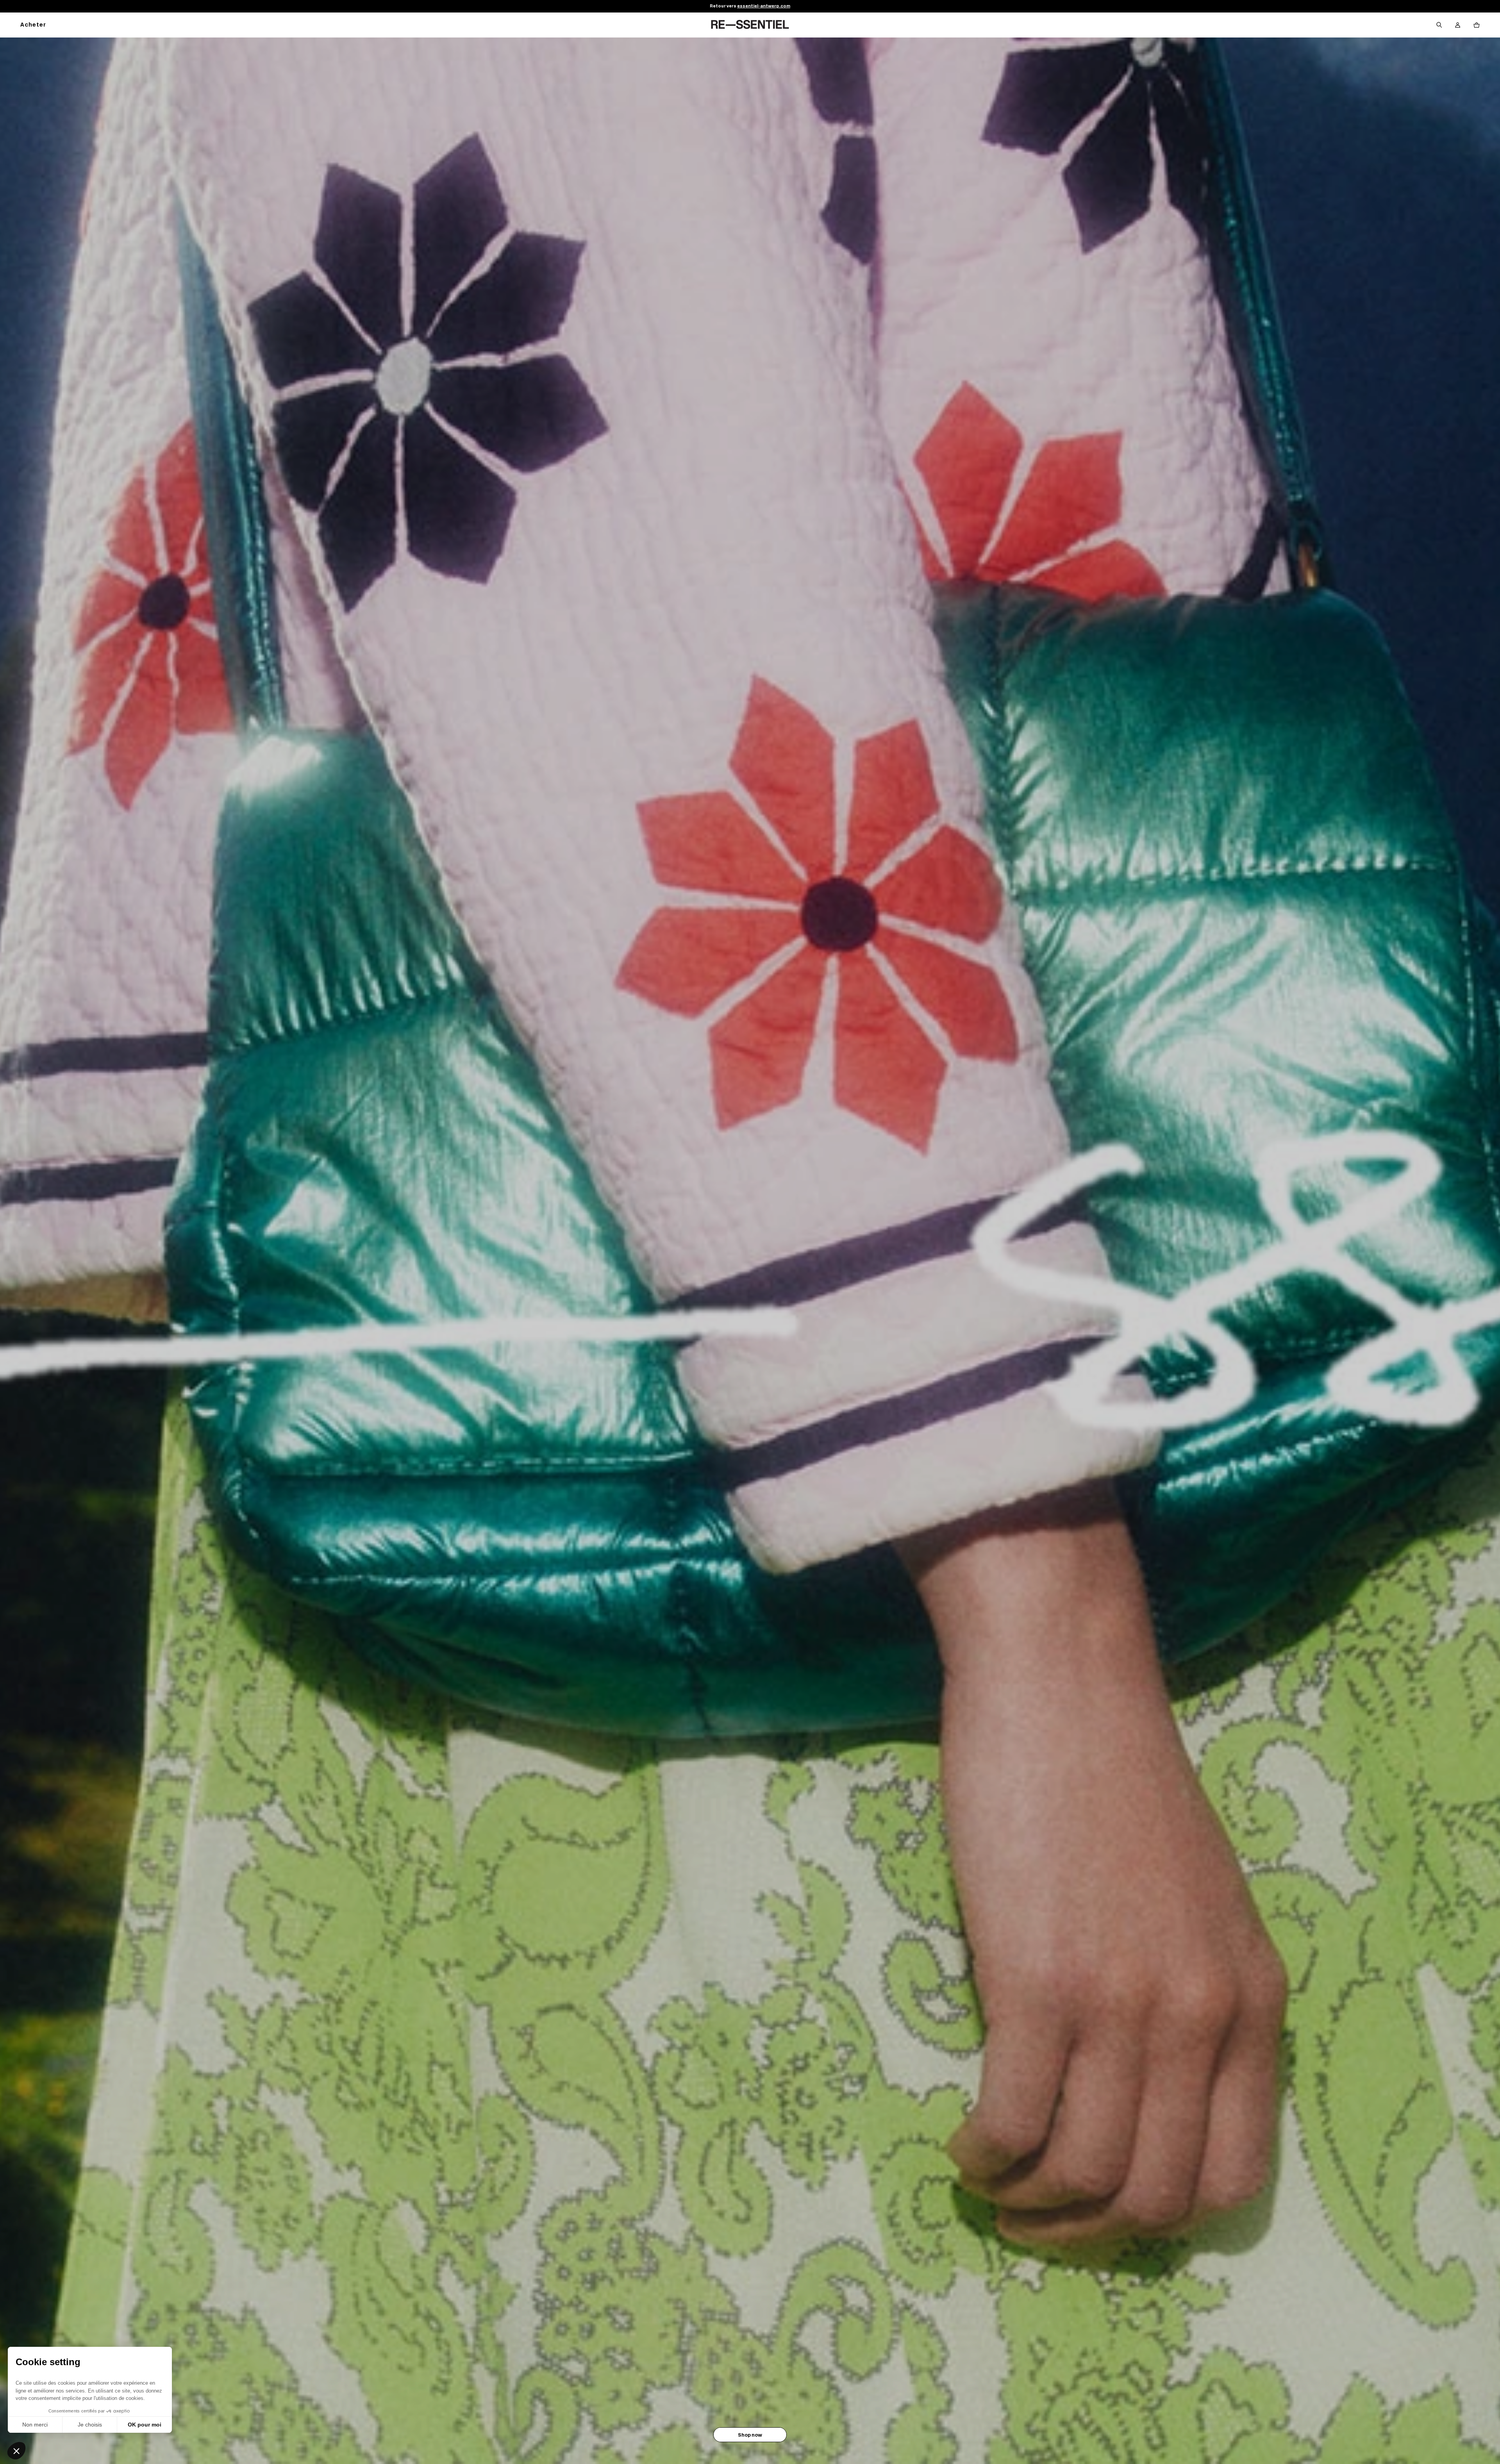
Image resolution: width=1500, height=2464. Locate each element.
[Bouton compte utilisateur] (1458, 25)
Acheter (33, 25)
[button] (16, 2451)
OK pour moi (145, 2425)
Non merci (35, 2425)
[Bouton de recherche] (1439, 25)
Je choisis (90, 2425)
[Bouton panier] (1477, 25)
